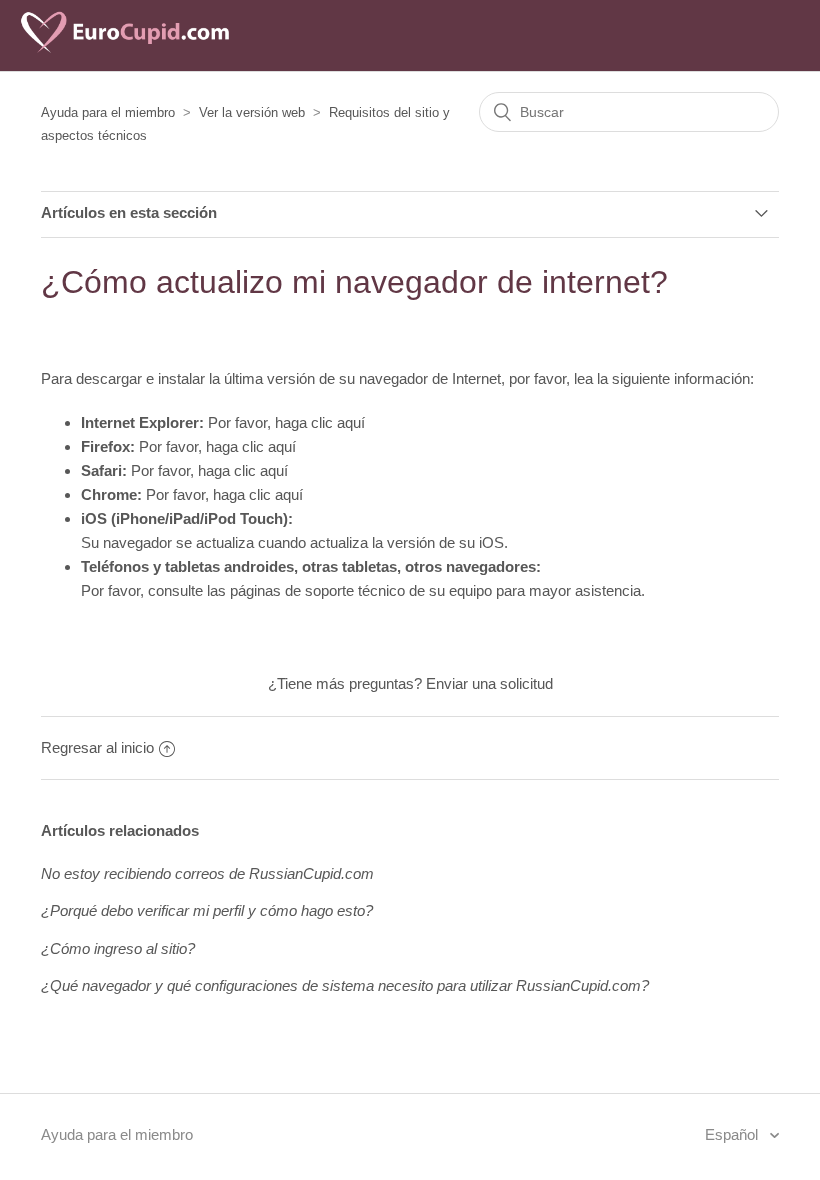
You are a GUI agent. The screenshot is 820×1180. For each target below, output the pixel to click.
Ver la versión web (252, 112)
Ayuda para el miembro (108, 112)
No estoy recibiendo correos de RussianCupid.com (207, 873)
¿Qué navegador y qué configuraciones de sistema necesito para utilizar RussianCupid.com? (345, 985)
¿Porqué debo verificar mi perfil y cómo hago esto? (207, 910)
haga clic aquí (320, 422)
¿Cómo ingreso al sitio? (118, 948)
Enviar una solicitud (489, 683)
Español (733, 1134)
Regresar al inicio (97, 747)
